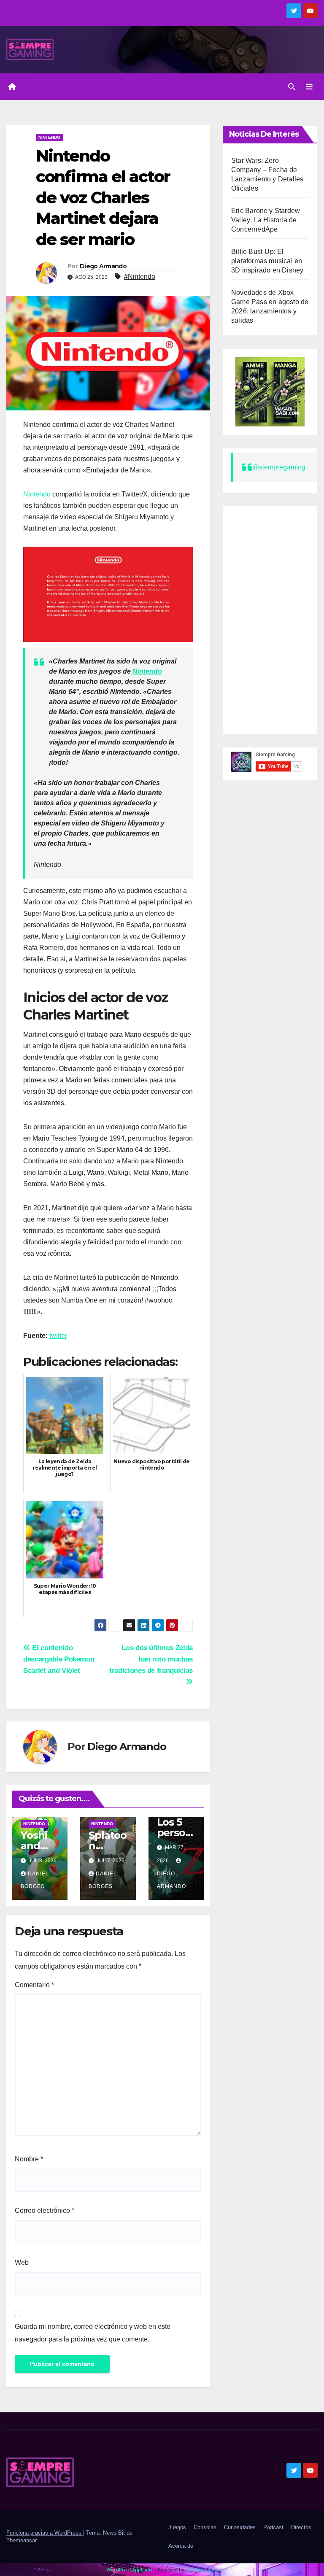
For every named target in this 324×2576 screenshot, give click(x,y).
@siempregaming (279, 467)
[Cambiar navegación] (309, 86)
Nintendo (49, 137)
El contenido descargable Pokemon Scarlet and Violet (59, 1659)
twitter (58, 1336)
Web (22, 2262)
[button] (292, 87)
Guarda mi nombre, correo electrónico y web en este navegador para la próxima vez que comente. (93, 2333)
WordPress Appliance (130, 2569)
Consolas (205, 2527)
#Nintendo (140, 276)
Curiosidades (240, 2527)
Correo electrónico (45, 2211)
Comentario (34, 1985)
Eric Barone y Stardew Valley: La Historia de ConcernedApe (266, 220)
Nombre (29, 2159)
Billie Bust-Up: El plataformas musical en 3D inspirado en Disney (267, 261)
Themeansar (22, 2540)
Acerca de (181, 2546)
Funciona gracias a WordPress (45, 2533)
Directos (301, 2527)
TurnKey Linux (201, 2569)
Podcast (273, 2527)
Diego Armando (103, 266)
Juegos (177, 2527)
